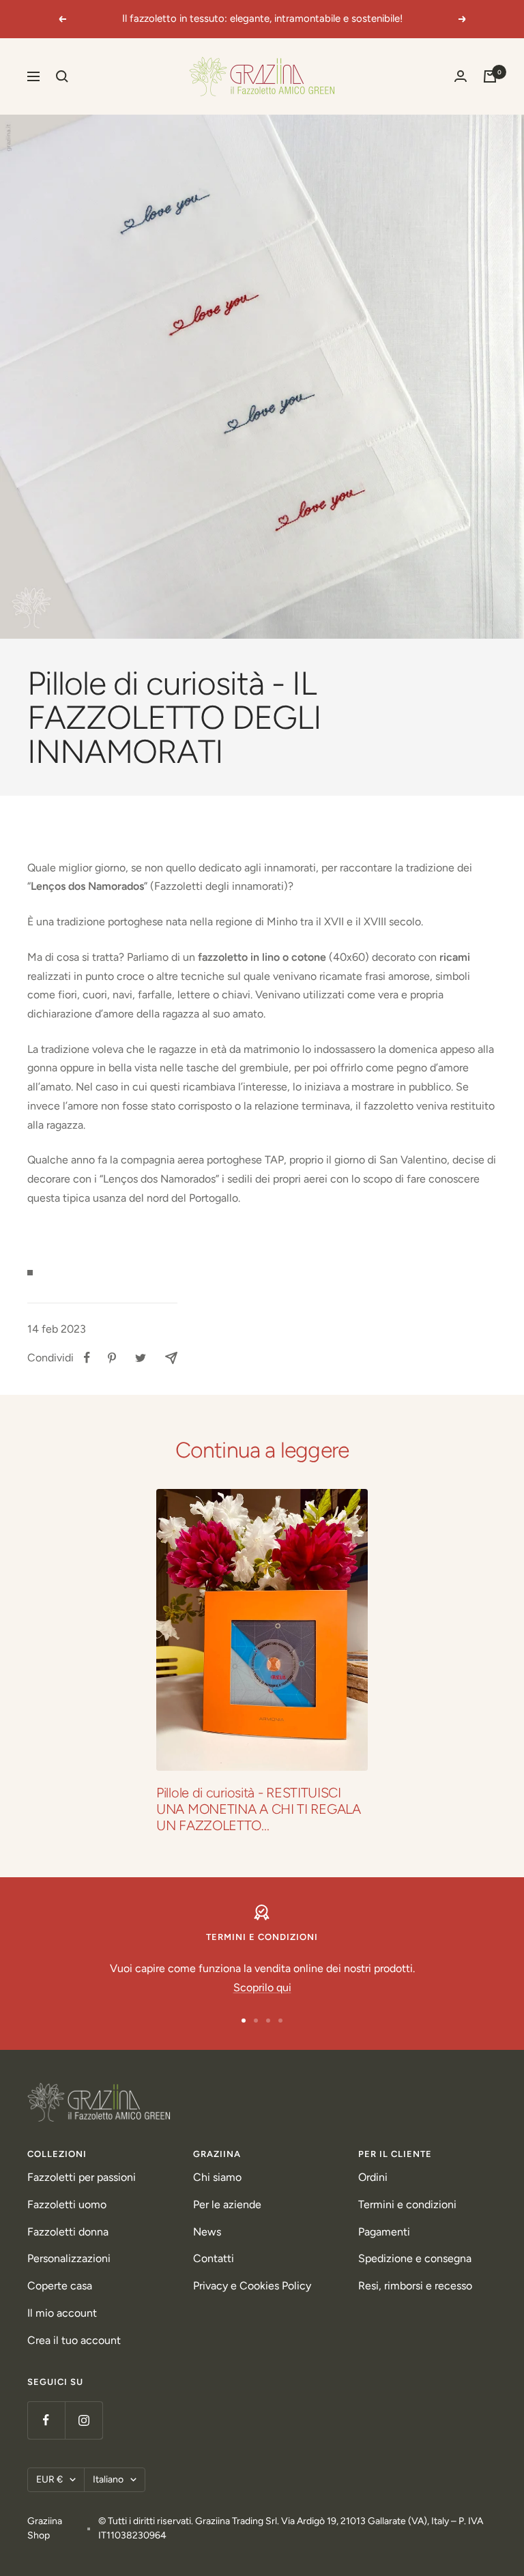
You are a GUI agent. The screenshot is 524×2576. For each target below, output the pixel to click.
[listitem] (87, 1358)
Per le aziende (227, 2204)
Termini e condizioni (407, 2204)
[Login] (461, 76)
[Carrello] (490, 76)
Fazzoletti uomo (67, 2204)
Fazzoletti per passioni (82, 2177)
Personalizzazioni (69, 2258)
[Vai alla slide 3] (268, 2021)
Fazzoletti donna (68, 2232)
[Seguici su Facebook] (46, 2420)
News (207, 2232)
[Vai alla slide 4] (280, 2021)
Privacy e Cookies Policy (252, 2286)
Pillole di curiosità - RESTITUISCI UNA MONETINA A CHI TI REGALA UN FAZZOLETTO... (259, 1809)
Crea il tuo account (74, 2340)
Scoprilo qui (262, 1987)
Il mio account (62, 2313)
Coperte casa (60, 2286)
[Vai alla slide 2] (256, 2021)
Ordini (373, 2177)
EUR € (49, 2479)
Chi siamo (217, 2177)
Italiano (108, 2479)
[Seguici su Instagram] (84, 2420)
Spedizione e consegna (415, 2258)
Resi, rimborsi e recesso (415, 2286)
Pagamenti (384, 2232)
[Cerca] (62, 76)
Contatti (214, 2258)
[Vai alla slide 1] (244, 2021)
